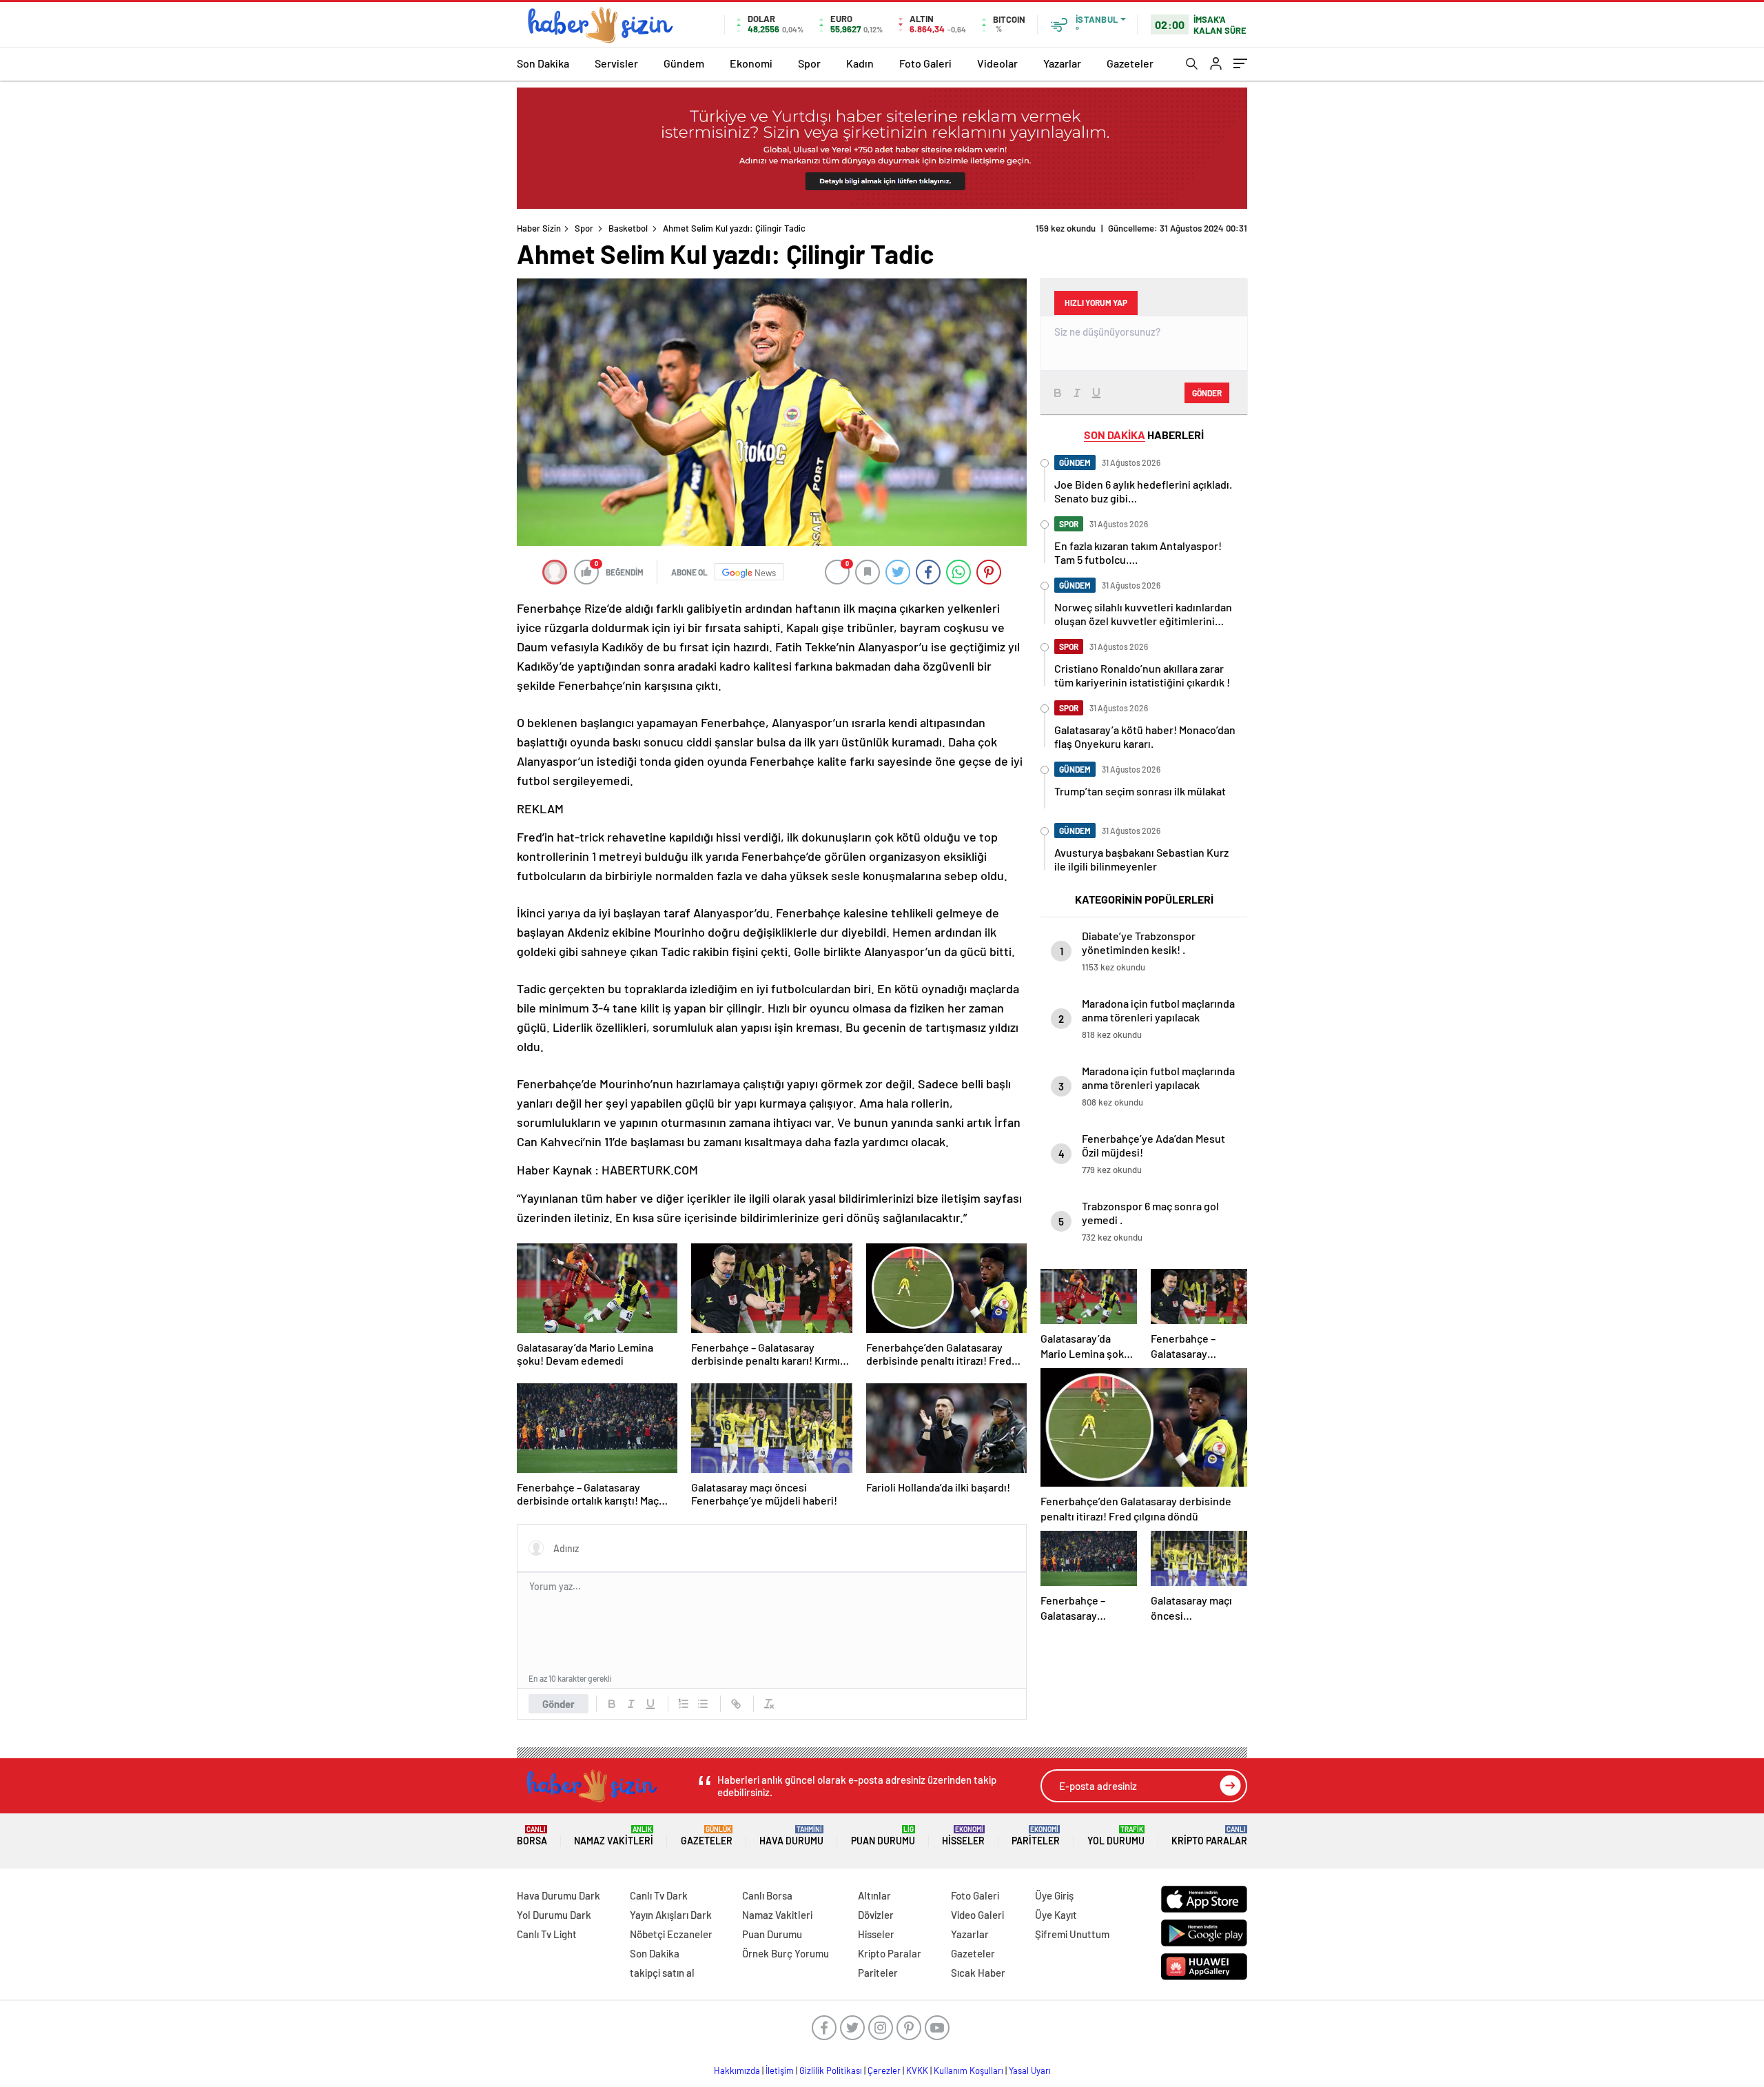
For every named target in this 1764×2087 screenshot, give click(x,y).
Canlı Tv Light (547, 1934)
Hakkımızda (737, 2070)
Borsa (532, 1836)
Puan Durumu (883, 1836)
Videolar (997, 63)
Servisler (616, 63)
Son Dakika (543, 63)
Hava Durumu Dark (558, 1895)
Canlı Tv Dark (659, 1895)
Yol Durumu (1116, 1836)
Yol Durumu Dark (554, 1915)
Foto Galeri (925, 63)
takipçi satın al (662, 1973)
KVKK (917, 2070)
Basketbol (628, 228)
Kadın (860, 63)
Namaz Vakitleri (614, 1836)
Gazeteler (1130, 63)
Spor (809, 63)
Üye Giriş (1054, 1895)
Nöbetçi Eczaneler (671, 1934)
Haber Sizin (539, 228)
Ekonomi (751, 63)
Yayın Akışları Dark (671, 1915)
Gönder (558, 1704)
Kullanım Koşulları (968, 2070)
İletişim (780, 2070)
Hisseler (963, 1836)
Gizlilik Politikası (831, 2070)
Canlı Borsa (767, 1895)
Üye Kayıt (1056, 1915)
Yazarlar (1062, 63)
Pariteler (1036, 1836)
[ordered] (684, 1704)
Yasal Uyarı (1030, 2070)
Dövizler (876, 1915)
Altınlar (874, 1895)
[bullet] (703, 1704)
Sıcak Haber (978, 1973)
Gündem (684, 63)
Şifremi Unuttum (1072, 1934)
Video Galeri (977, 1915)
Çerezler (884, 2070)
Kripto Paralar (1209, 1836)
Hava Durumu (791, 1836)
